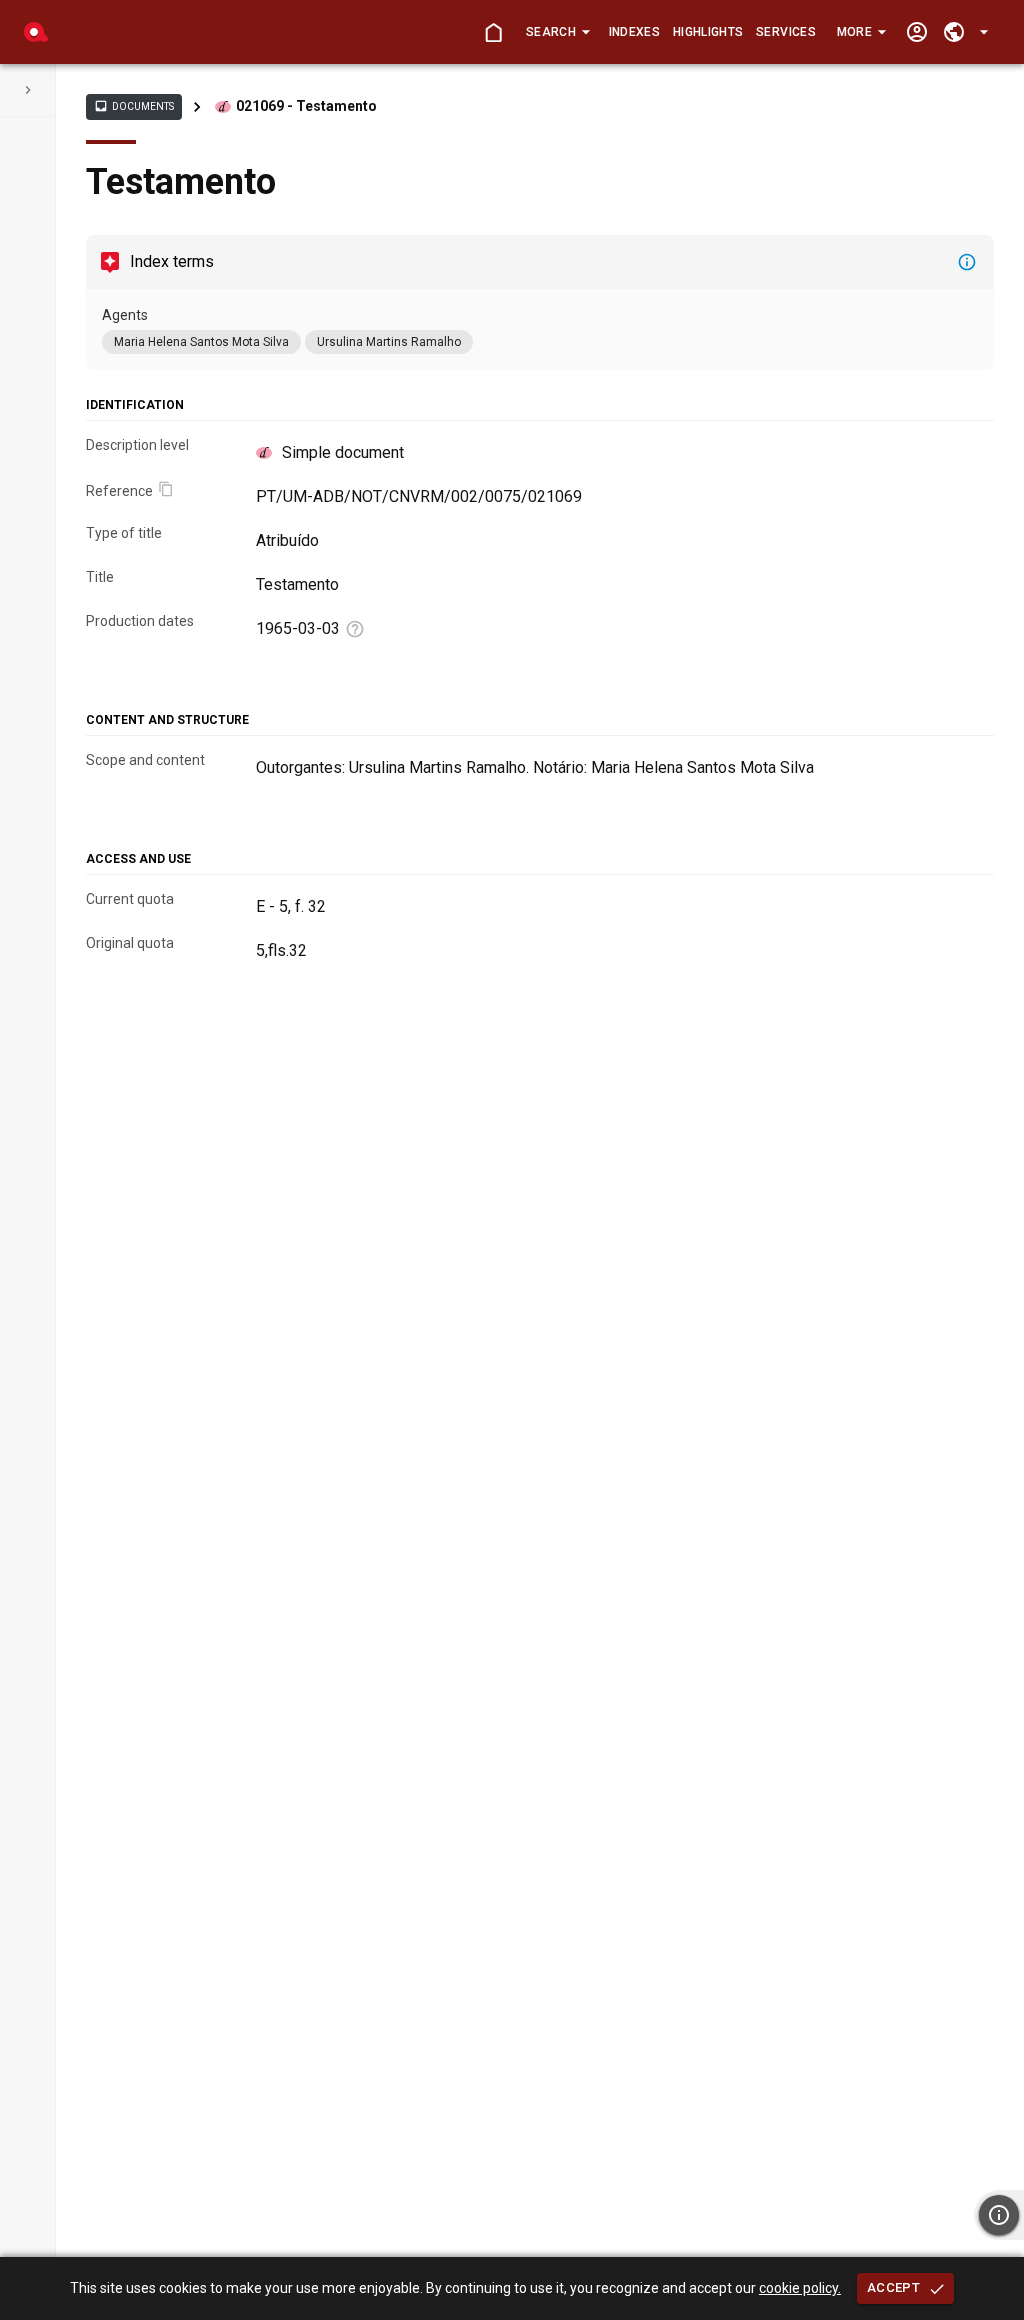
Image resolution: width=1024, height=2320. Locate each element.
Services (786, 32)
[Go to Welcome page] (493, 32)
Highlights (708, 32)
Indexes (634, 32)
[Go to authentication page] (916, 32)
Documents (134, 106)
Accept (893, 2287)
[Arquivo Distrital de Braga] (36, 32)
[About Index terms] (967, 262)
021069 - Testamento (306, 106)
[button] (557, 32)
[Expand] (28, 90)
